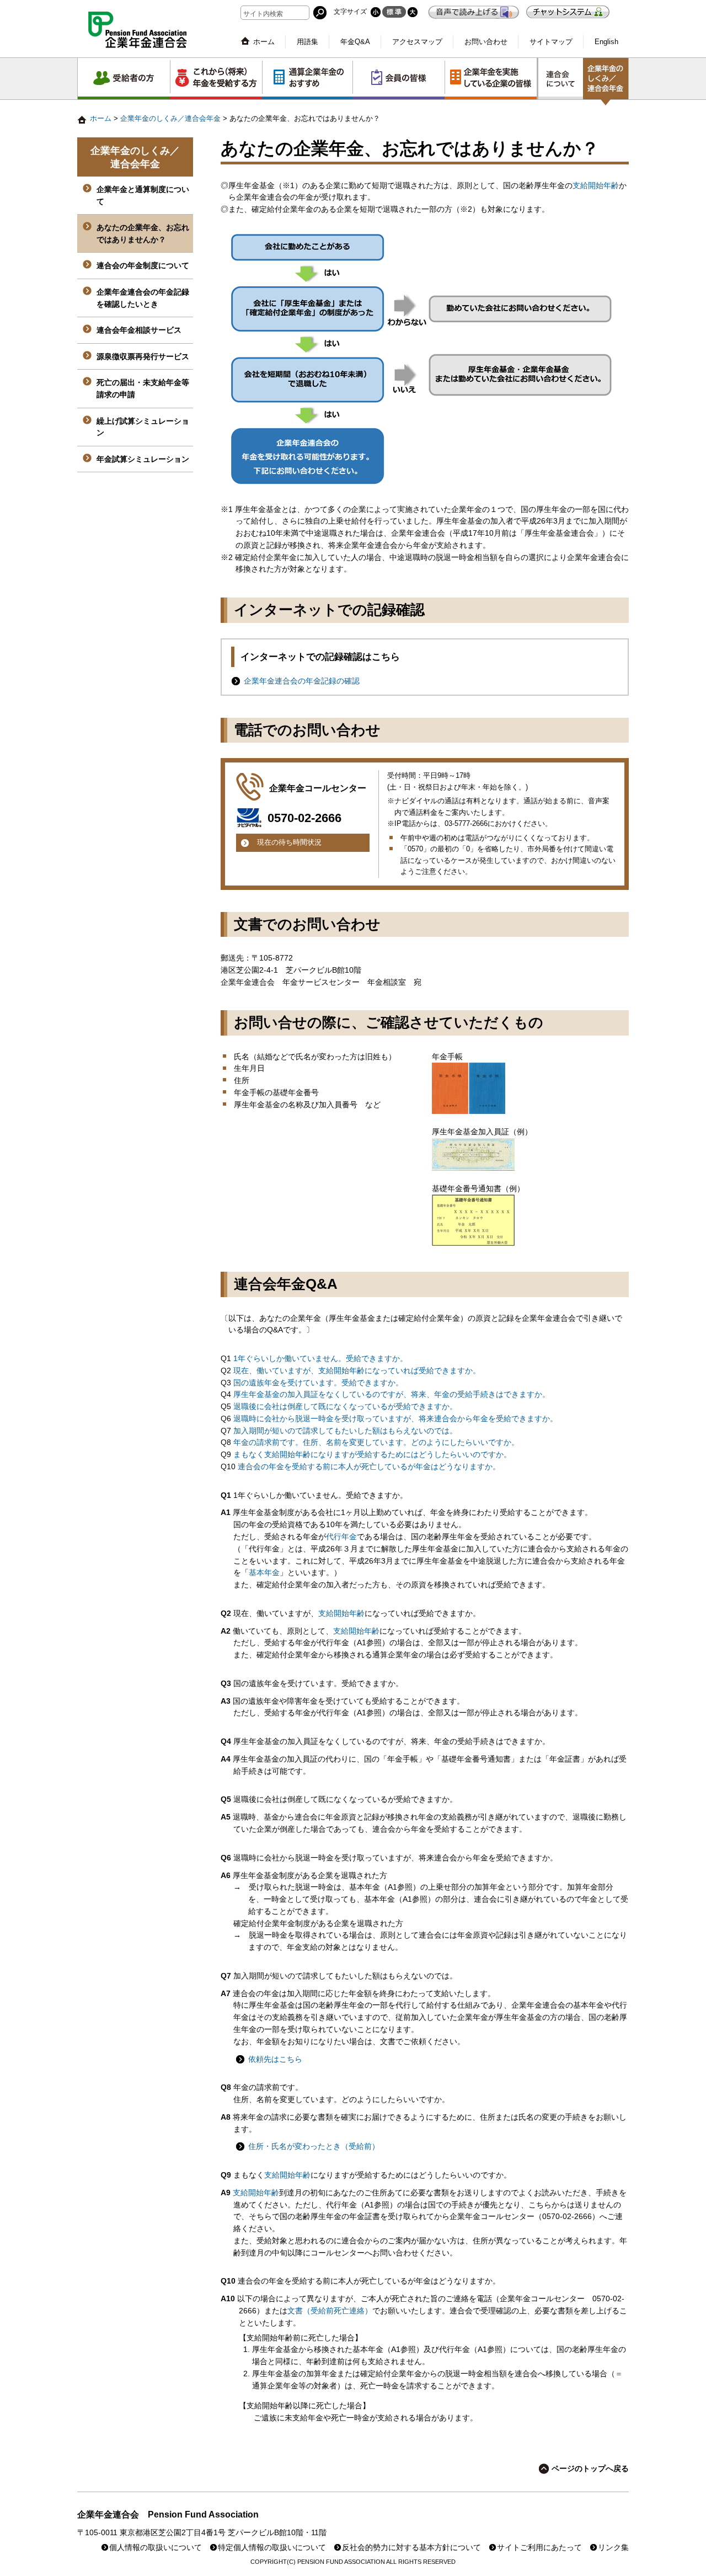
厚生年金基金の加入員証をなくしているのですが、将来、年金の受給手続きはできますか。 (392, 1394)
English (606, 42)
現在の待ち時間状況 (289, 842)
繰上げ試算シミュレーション (143, 427)
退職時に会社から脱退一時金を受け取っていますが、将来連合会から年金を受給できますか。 (395, 1419)
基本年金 (264, 1573)
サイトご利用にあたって (539, 2548)
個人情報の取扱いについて (156, 2548)
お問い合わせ (486, 42)
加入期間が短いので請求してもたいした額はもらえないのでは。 (345, 1431)
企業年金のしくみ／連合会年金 (170, 118)
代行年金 (341, 1537)
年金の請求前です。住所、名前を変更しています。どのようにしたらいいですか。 (376, 1442)
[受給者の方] (124, 79)
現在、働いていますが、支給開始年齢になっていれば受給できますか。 (357, 1371)
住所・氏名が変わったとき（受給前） (314, 2146)
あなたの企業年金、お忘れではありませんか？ (143, 233)
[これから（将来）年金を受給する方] (216, 79)
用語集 (307, 42)
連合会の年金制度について (143, 265)
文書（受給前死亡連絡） (330, 2311)
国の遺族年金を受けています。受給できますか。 (318, 1383)
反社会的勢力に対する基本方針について (411, 2548)
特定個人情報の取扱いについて (272, 2548)
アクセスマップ (417, 42)
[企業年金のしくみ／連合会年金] (606, 82)
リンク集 (613, 2548)
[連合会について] (561, 79)
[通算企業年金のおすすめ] (307, 79)
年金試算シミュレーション (143, 459)
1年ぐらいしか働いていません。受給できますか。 (320, 1359)
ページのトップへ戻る (590, 2469)
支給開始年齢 (596, 186)
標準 (394, 12)
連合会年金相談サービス (139, 330)
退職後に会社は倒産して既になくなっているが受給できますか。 (345, 1407)
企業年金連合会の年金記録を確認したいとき (143, 298)
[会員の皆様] (399, 79)
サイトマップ (551, 42)
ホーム (264, 42)
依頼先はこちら (275, 2059)
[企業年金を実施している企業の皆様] (491, 79)
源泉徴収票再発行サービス (143, 356)
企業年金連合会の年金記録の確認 (302, 681)
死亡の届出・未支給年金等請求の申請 (143, 388)
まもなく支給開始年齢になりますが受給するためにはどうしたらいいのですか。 (372, 1455)
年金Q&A (355, 42)
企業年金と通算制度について (143, 195)
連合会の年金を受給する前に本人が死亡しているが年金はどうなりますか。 (369, 1467)
